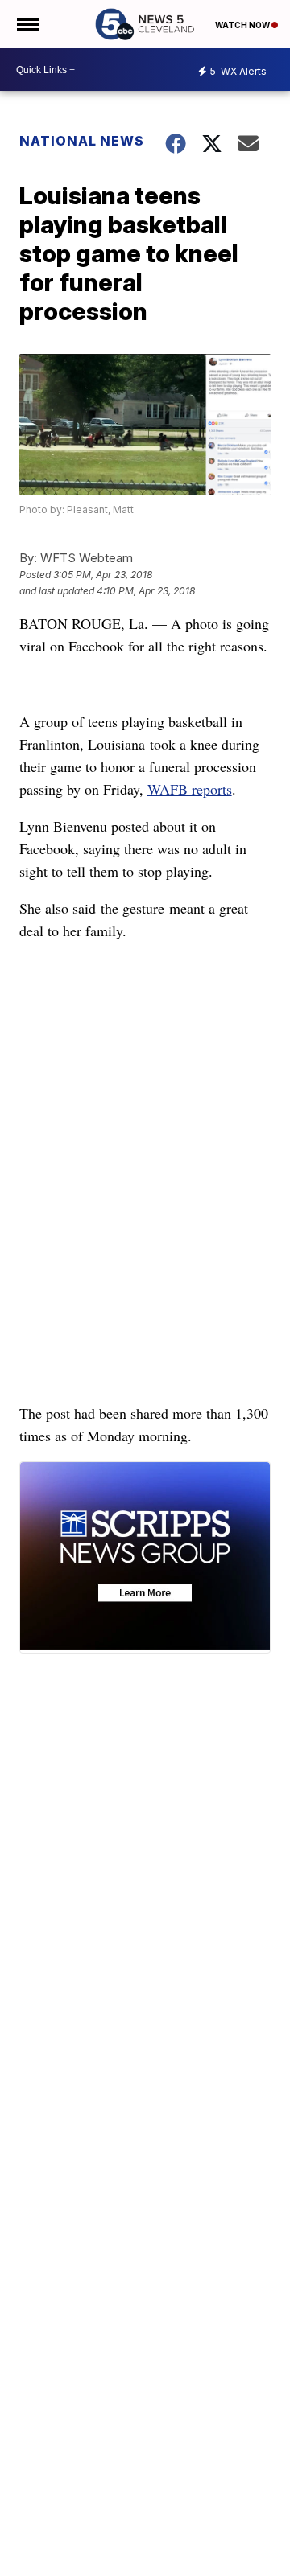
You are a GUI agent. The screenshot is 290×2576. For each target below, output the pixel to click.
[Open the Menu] (27, 24)
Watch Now (243, 25)
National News (82, 141)
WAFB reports (190, 789)
